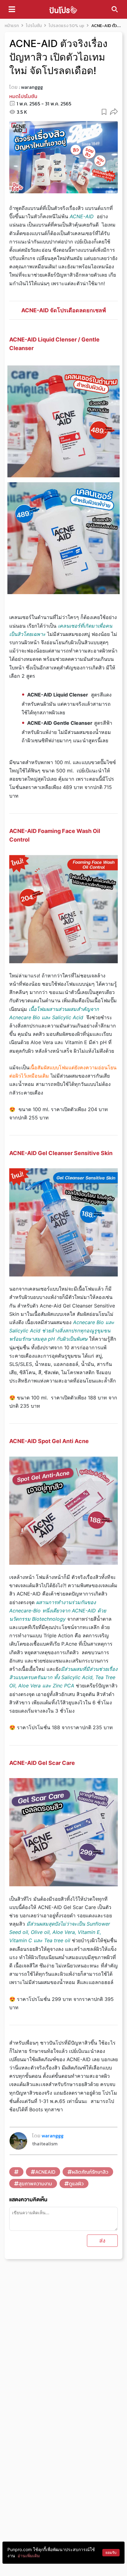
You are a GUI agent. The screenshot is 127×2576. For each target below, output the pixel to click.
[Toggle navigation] (12, 9)
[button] (114, 111)
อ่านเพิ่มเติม (29, 2556)
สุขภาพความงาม (35, 2183)
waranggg (32, 87)
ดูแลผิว (76, 2183)
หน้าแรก (12, 26)
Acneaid (45, 2172)
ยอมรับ (111, 2552)
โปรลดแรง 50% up (66, 26)
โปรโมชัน (34, 26)
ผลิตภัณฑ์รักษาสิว (90, 2172)
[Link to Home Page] (63, 9)
